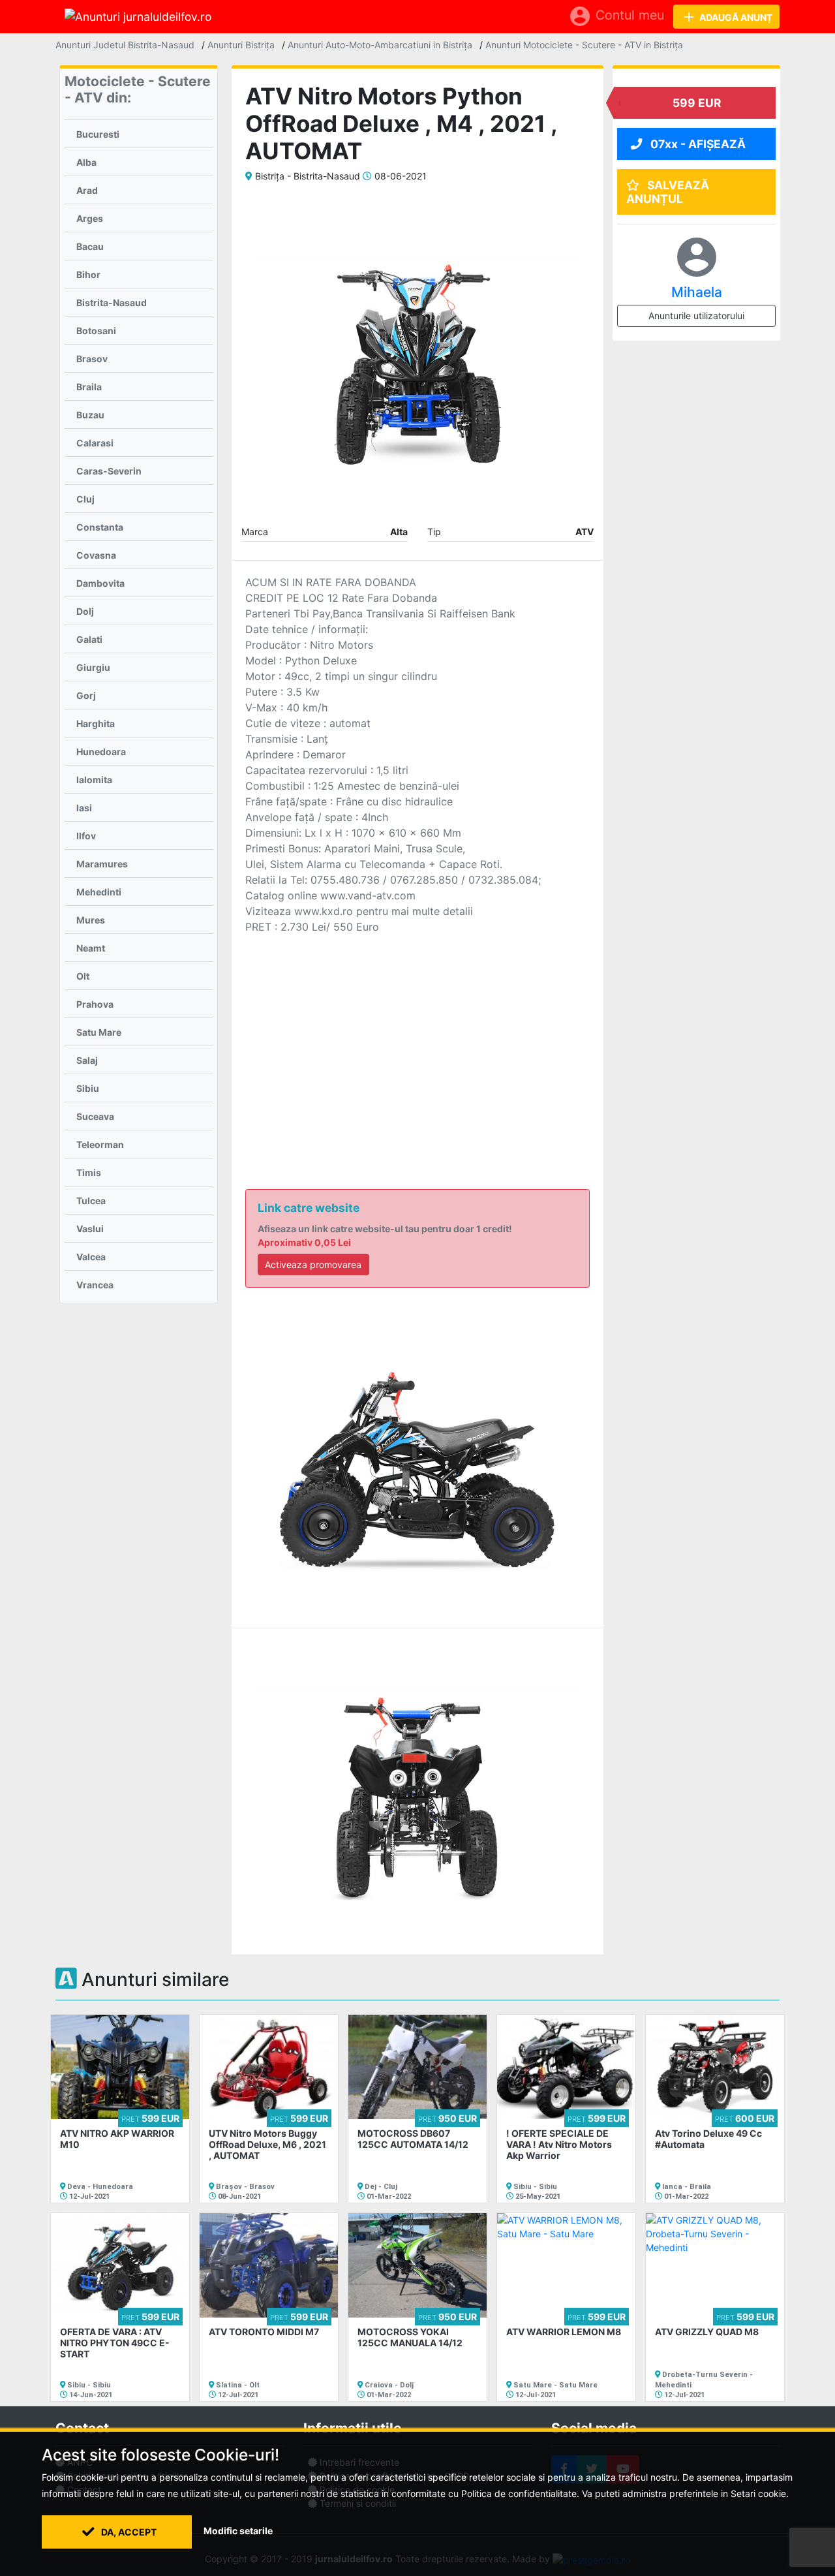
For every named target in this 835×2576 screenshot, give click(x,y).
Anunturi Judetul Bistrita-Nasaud (125, 45)
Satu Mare (99, 1032)
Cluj (85, 499)
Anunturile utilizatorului (696, 316)
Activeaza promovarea (313, 1265)
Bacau (90, 246)
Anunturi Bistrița (241, 45)
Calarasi (95, 443)
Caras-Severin (109, 471)
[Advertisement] (417, 1042)
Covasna (96, 555)
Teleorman (100, 1144)
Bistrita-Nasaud (112, 303)
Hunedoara (101, 752)
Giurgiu (93, 667)
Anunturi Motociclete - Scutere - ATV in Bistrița (584, 45)
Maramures (102, 864)
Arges (90, 218)
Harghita (96, 723)
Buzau (90, 415)
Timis (89, 1172)
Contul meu (616, 16)
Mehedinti (99, 892)
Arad (87, 190)
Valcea (91, 1257)
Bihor (88, 274)
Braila (89, 387)
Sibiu (88, 1088)
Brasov (92, 359)
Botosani (96, 331)
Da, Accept (128, 2532)
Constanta (100, 527)
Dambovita (100, 583)
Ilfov (86, 836)
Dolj (85, 611)
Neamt (91, 948)
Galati (89, 639)
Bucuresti (98, 134)
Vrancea (95, 1285)
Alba (86, 162)
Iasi (84, 808)
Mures (91, 920)
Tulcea (91, 1201)
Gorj (86, 695)
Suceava (95, 1116)
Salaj (87, 1060)
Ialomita (94, 780)
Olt (83, 976)
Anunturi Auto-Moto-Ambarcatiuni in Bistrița (380, 45)
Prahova (95, 1004)
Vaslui (90, 1229)
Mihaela (697, 292)
